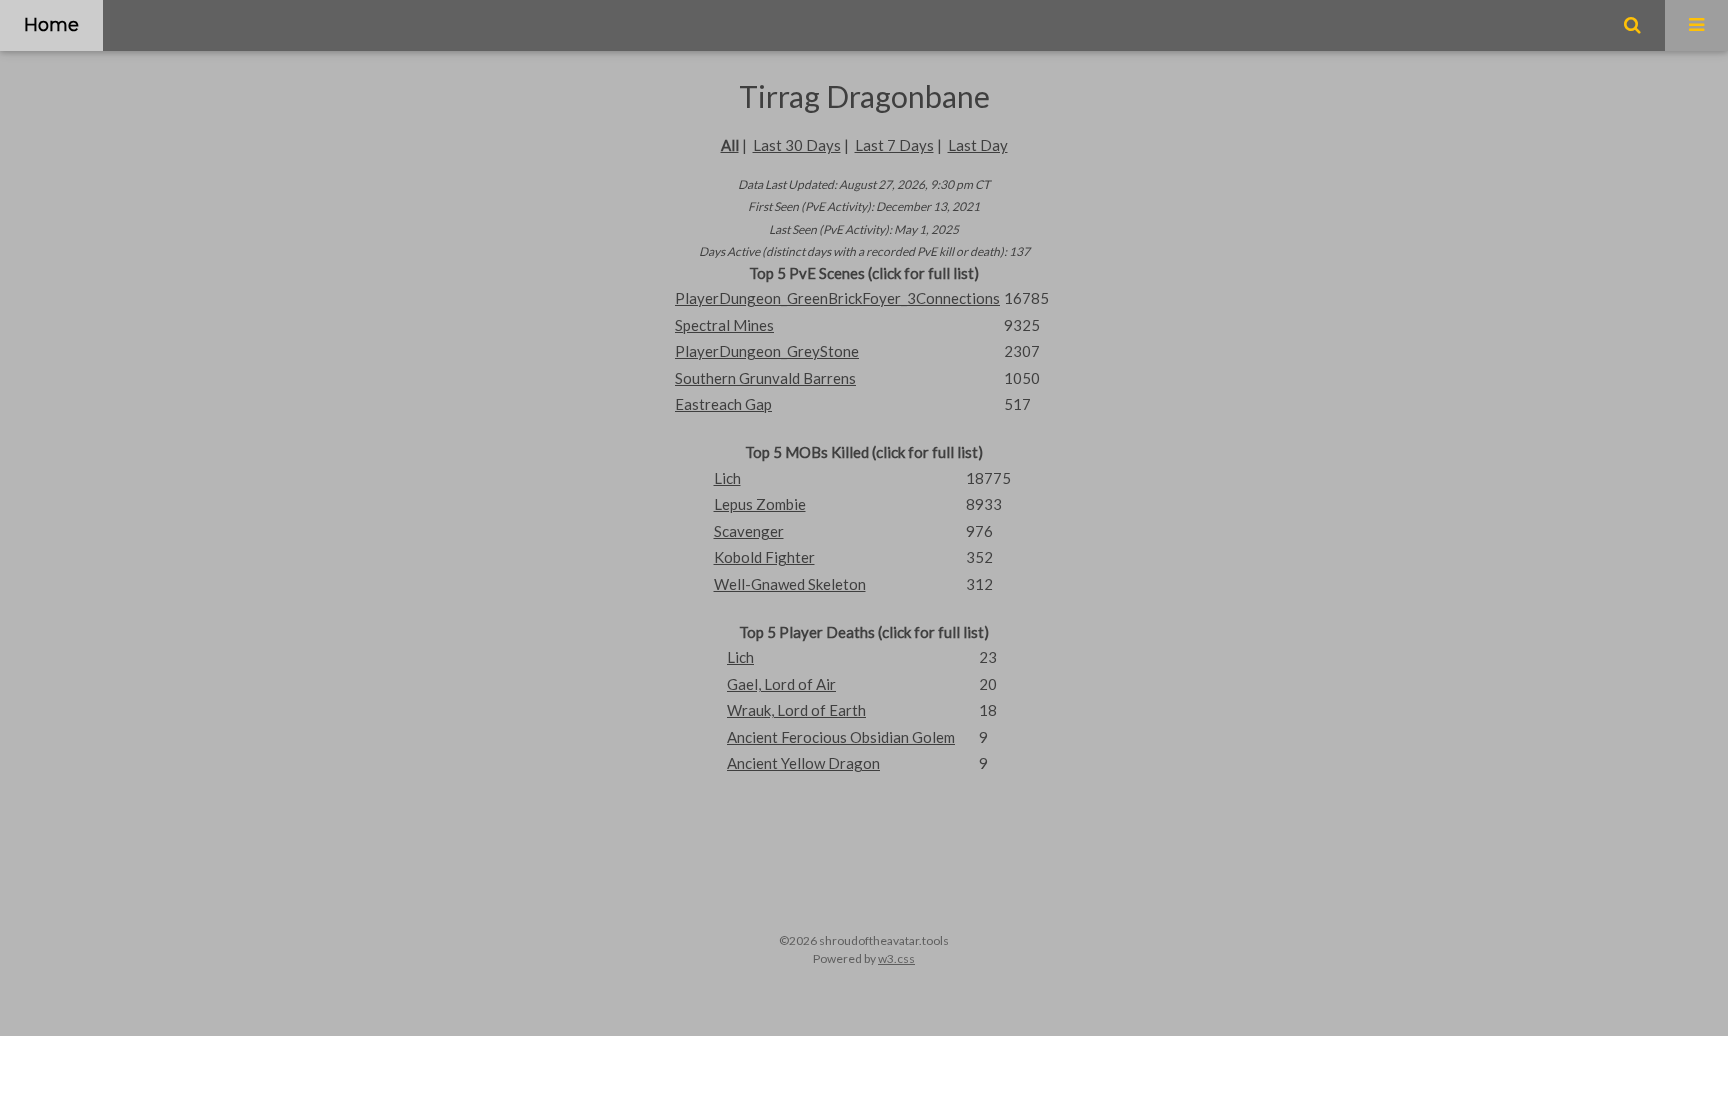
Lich (727, 478)
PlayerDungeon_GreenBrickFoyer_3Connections (837, 298)
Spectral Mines (724, 325)
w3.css (896, 958)
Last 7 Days (894, 145)
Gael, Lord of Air (781, 684)
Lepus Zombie (760, 504)
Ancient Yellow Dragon (803, 763)
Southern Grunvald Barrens (765, 378)
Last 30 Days (797, 145)
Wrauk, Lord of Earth (796, 710)
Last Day (978, 145)
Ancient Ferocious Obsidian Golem (841, 737)
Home (51, 25)
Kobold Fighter (764, 557)
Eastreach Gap (723, 404)
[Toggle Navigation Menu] (1696, 25)
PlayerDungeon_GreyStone (767, 351)
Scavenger (749, 531)
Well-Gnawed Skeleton (790, 584)
